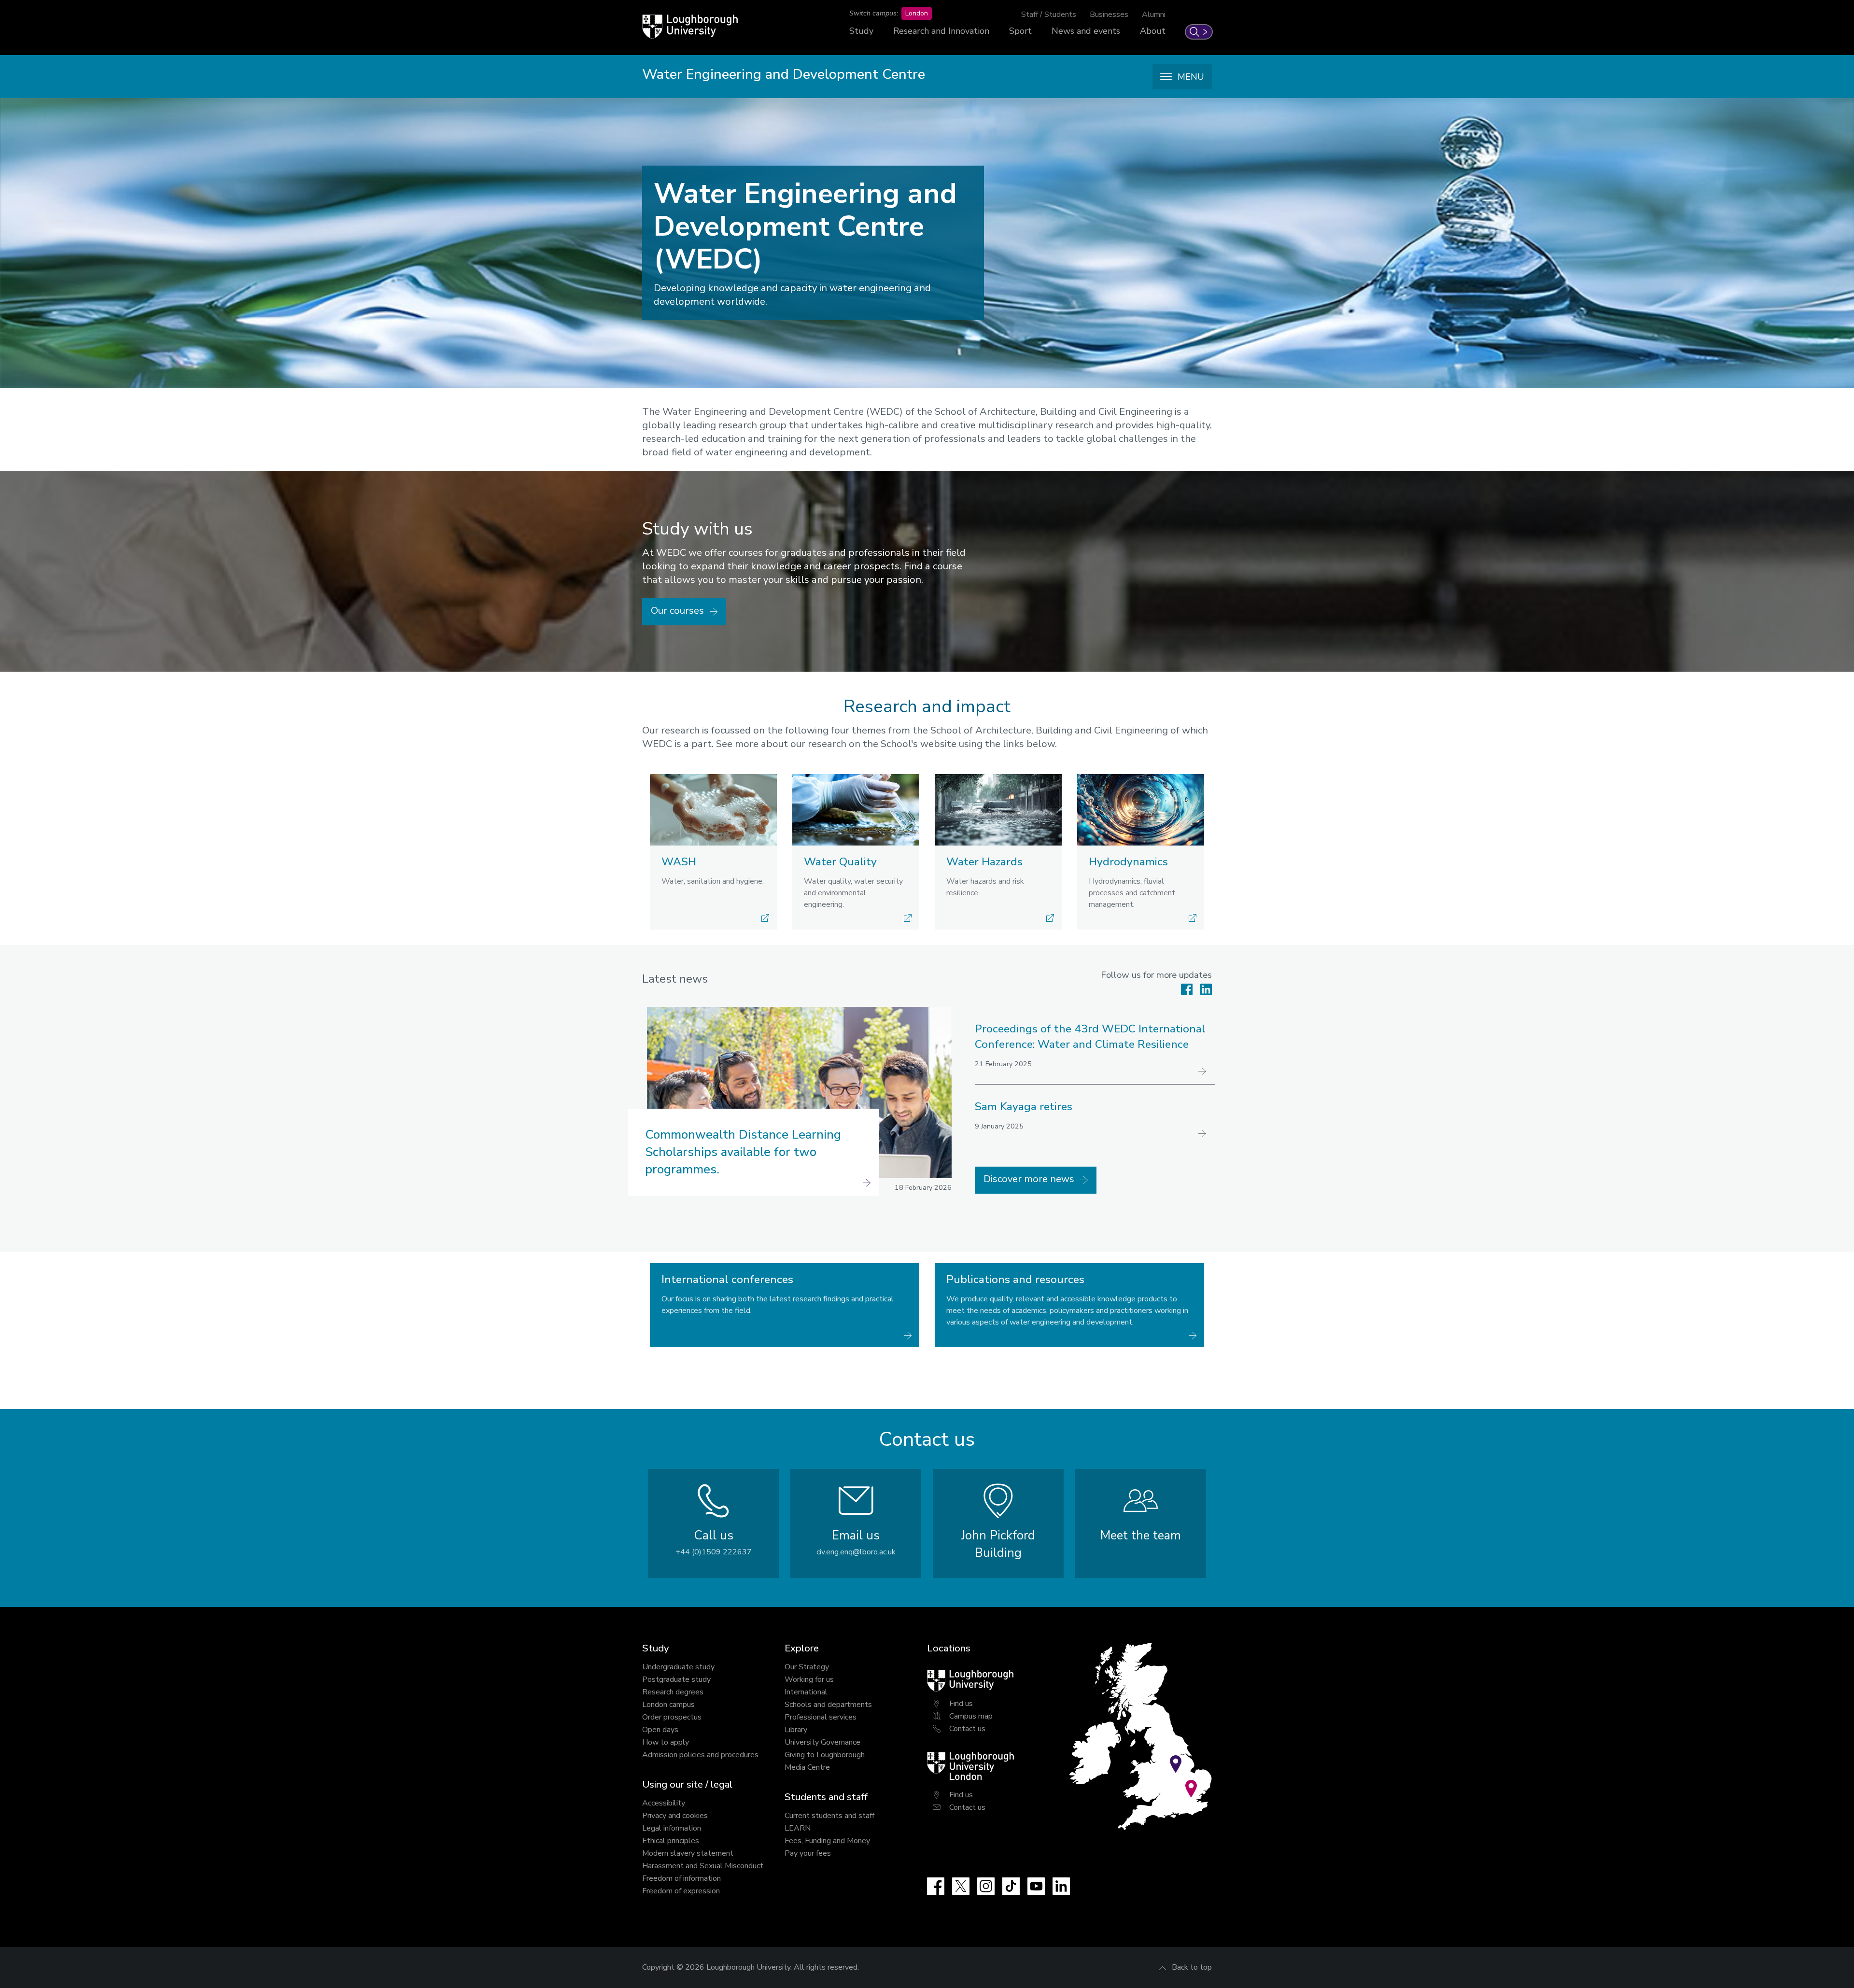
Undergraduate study (678, 1667)
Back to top (1192, 1967)
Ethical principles (671, 1841)
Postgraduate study (676, 1679)
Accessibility (664, 1803)
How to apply (666, 1742)
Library (796, 1730)
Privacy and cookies (675, 1816)
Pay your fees (808, 1853)
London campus (668, 1705)
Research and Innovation (941, 31)
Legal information (672, 1828)
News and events (1086, 31)
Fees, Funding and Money (827, 1841)
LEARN (798, 1828)
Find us (961, 1704)
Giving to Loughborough (825, 1755)
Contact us (967, 1729)
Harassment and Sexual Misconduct (703, 1866)
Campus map (971, 1716)
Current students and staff (829, 1816)
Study (861, 31)
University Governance (822, 1742)
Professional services (821, 1717)
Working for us (809, 1679)
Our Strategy (807, 1667)
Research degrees (673, 1692)
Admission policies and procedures (700, 1755)
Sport (1020, 31)
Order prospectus (672, 1717)
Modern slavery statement (688, 1853)
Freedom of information (681, 1878)
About (1153, 31)
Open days (660, 1730)
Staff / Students (1049, 14)
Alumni (1154, 14)
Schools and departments (828, 1705)
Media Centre (807, 1767)
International (806, 1692)
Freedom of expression (681, 1891)
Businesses (1109, 14)
